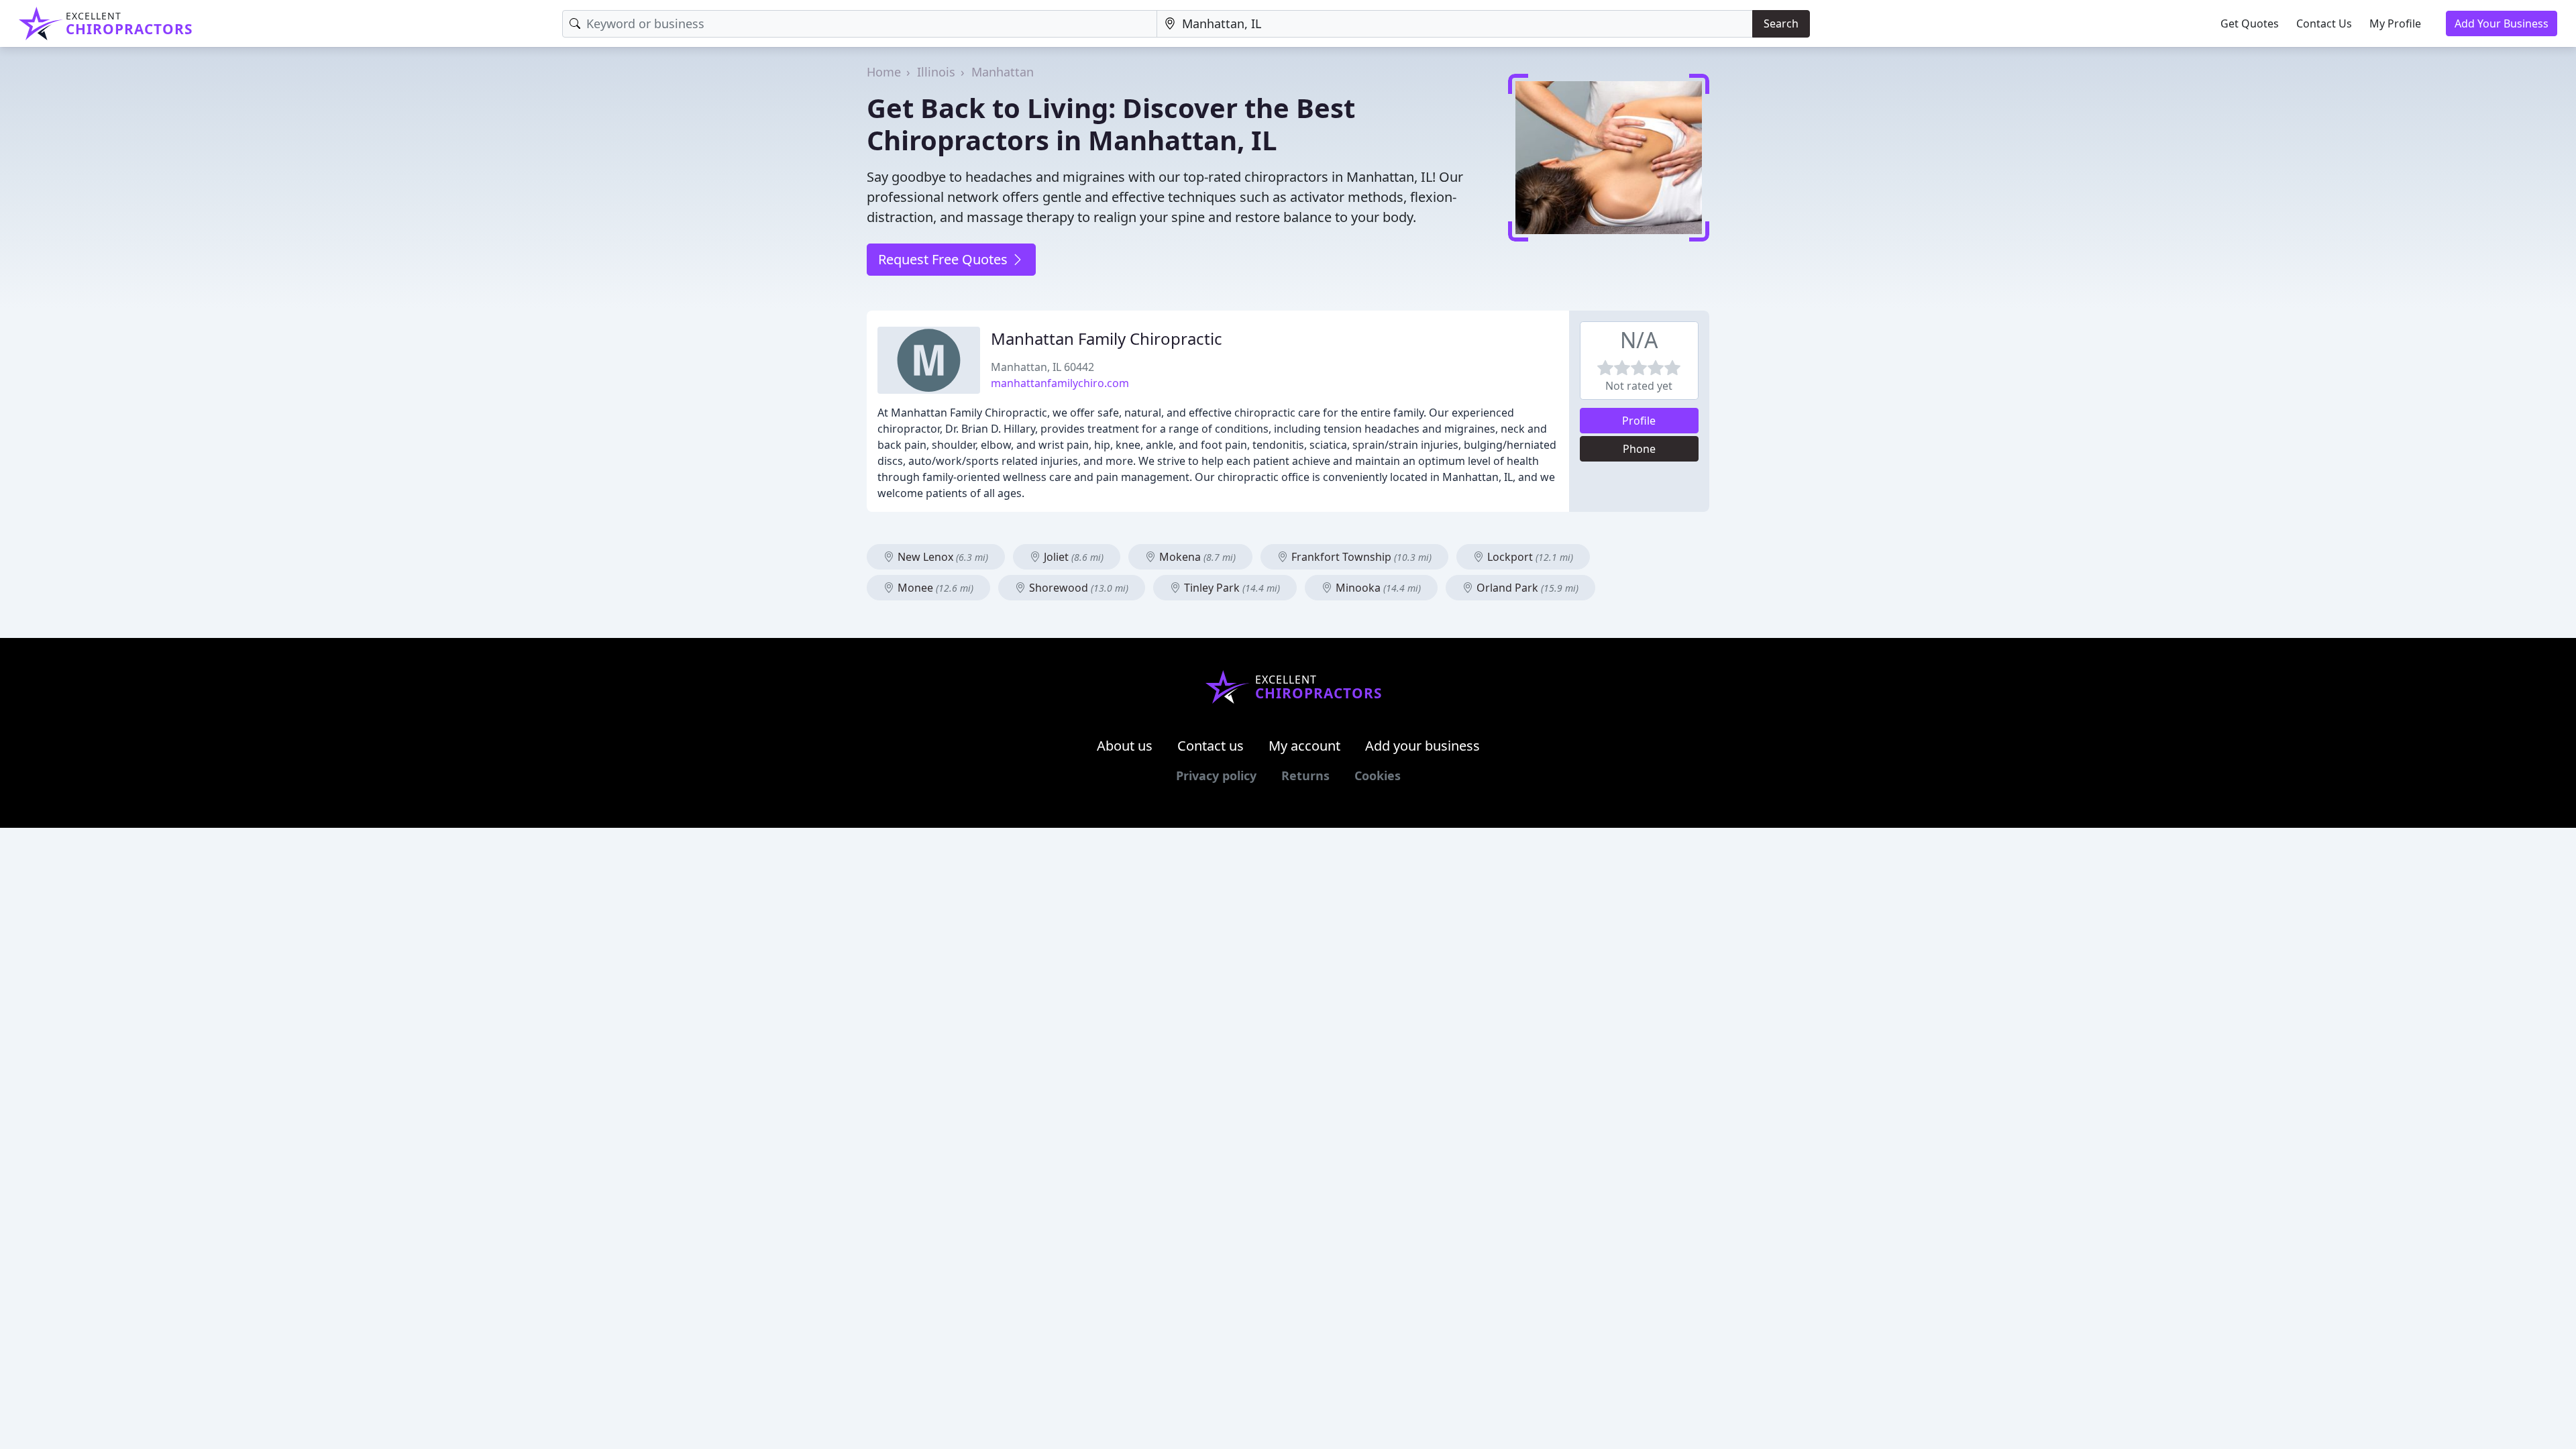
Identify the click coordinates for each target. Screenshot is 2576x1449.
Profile (1639, 421)
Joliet (1072, 557)
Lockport (1529, 557)
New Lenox (942, 557)
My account (1304, 746)
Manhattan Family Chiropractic (1107, 338)
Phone (1639, 449)
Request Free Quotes (945, 259)
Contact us (1211, 746)
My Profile (2395, 23)
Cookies (1378, 775)
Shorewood (1077, 588)
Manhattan (1003, 72)
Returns (1305, 775)
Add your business (1423, 746)
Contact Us (2324, 23)
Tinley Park (1231, 588)
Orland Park (1526, 588)
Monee (934, 588)
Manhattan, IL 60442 (1042, 367)
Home (884, 72)
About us (1125, 746)
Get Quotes (2250, 23)
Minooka (1377, 588)
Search (1781, 23)
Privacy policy (1216, 775)
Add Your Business (2502, 23)
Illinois (936, 72)
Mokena (1196, 557)
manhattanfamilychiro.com (1060, 383)
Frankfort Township (1360, 557)
